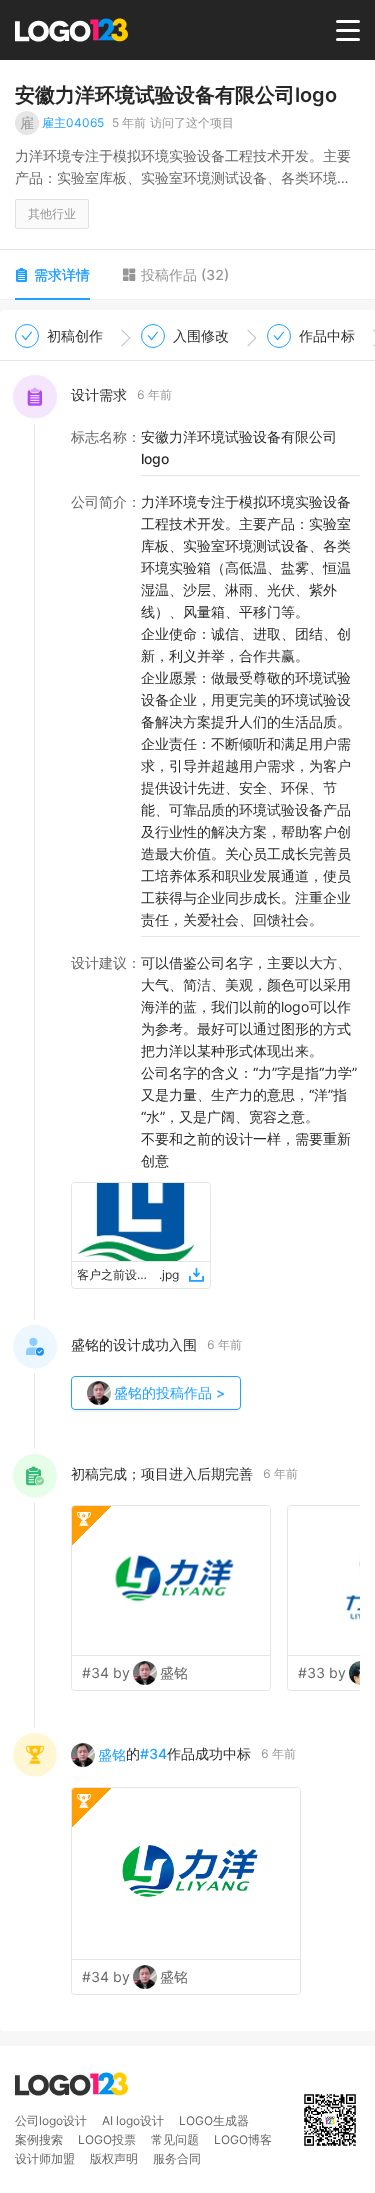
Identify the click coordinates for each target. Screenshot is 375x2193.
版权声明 (114, 2158)
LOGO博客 (243, 2139)
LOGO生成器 (214, 2120)
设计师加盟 (45, 2158)
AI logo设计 (133, 2120)
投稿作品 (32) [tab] (185, 274)
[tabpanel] (187, 1170)
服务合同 (177, 2158)
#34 (153, 1753)
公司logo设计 (51, 2120)
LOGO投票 (107, 2139)
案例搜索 (39, 2139)
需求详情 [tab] (62, 274)
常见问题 (175, 2139)
